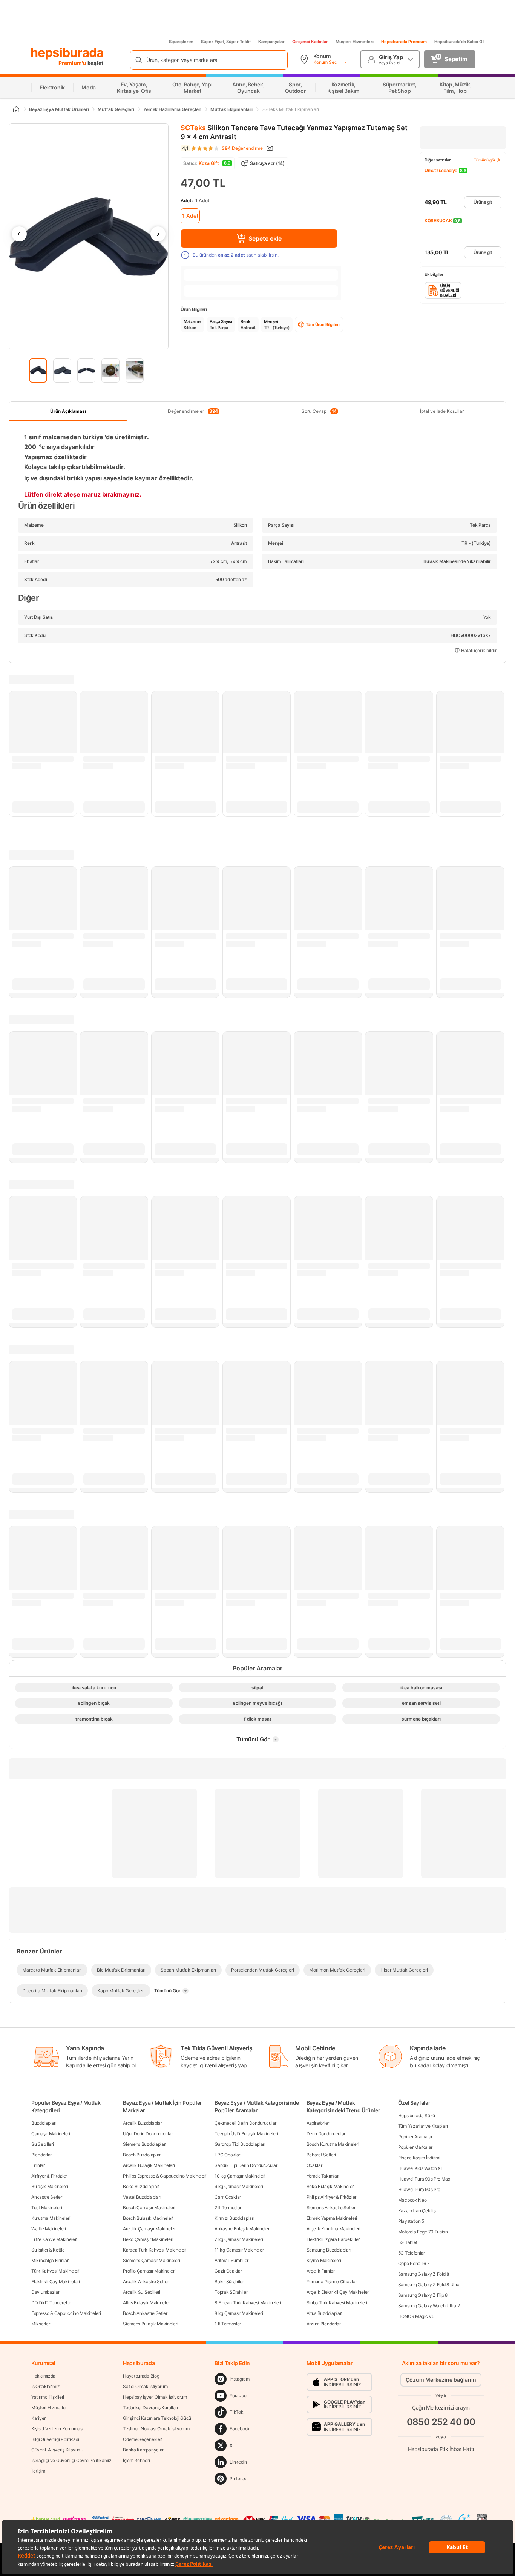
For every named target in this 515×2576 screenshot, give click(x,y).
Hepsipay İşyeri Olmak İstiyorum (155, 2397)
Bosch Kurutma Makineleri (333, 2144)
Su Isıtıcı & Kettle (48, 2250)
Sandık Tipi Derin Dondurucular (246, 2165)
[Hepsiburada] (67, 54)
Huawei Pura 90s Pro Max (424, 2179)
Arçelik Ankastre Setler (146, 2281)
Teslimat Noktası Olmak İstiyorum (156, 2429)
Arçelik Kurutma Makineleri (333, 2229)
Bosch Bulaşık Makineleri (148, 2218)
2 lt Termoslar (228, 2208)
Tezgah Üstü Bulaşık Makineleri (246, 2134)
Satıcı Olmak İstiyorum (145, 2386)
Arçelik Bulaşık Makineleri (149, 2165)
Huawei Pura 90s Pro (419, 2189)
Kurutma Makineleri (51, 2218)
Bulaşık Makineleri (50, 2186)
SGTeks (193, 128)
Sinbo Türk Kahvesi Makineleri (337, 2303)
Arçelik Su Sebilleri (142, 2292)
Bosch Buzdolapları (142, 2155)
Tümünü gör (485, 160)
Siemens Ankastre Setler (331, 2208)
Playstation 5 (411, 2221)
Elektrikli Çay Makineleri (56, 2281)
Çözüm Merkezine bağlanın (441, 2380)
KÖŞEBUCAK (438, 221)
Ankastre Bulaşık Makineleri (242, 2229)
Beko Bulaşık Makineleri (331, 2186)
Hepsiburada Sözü (417, 2115)
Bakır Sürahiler (229, 2281)
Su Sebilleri (42, 2144)
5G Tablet (408, 2242)
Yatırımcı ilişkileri (48, 2397)
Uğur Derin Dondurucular (148, 2134)
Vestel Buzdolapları (142, 2197)
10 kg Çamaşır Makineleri (240, 2176)
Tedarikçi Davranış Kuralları (150, 2408)
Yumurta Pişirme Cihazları (332, 2281)
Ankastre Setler (47, 2197)
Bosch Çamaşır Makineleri (149, 2208)
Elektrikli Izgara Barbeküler (333, 2239)
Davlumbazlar (45, 2292)
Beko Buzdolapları (141, 2186)
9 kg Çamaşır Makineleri (239, 2186)
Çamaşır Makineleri (51, 2134)
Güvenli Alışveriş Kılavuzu (57, 2450)
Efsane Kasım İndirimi (419, 2158)
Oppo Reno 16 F (414, 2263)
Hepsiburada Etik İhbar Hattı (441, 2449)
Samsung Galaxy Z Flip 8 (423, 2295)
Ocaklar (314, 2165)
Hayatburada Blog (141, 2376)
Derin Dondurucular (326, 2134)
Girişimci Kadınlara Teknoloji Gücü (157, 2418)
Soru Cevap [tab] (319, 411)
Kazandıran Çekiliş (417, 2211)
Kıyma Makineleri (324, 2260)
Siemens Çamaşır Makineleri (151, 2260)
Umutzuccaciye (441, 170)
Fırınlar (38, 2165)
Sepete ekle (265, 238)
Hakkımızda (43, 2376)
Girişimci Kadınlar (310, 42)
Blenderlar (41, 2155)
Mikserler (41, 2324)
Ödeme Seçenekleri (143, 2439)
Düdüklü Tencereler (51, 2303)
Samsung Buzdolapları (329, 2250)
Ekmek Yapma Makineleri (332, 2218)
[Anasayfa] (16, 109)
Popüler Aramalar (415, 2137)
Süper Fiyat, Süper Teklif (226, 42)
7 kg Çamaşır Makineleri (239, 2239)
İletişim (38, 2471)
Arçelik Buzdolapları (143, 2123)
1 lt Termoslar (228, 2324)
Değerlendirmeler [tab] (193, 411)
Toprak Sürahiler (231, 2292)
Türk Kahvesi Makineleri (55, 2271)
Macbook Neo (412, 2200)
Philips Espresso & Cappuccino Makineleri (165, 2176)
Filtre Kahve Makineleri (54, 2239)
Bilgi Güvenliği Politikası (55, 2439)
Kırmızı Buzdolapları (234, 2218)
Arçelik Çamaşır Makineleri (150, 2229)
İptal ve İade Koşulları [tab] (442, 411)
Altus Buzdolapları (325, 2313)
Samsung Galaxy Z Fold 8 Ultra (429, 2285)
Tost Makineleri (47, 2208)
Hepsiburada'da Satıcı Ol (459, 42)
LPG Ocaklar (227, 2155)
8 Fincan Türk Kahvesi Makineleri (248, 2303)
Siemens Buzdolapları (145, 2144)
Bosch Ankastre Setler (145, 2313)
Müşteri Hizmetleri (355, 42)
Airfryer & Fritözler (49, 2176)
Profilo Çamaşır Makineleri (149, 2271)
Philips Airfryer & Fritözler (332, 2197)
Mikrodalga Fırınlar (50, 2260)
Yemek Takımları (323, 2176)
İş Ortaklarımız (46, 2386)
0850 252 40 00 (441, 2422)
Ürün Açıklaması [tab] (68, 411)
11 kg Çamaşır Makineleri (240, 2250)
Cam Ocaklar (228, 2197)
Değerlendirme (242, 148)
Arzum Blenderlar (324, 2324)
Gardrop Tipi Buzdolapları (240, 2144)
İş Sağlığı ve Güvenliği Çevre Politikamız (71, 2460)
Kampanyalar (271, 42)
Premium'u (73, 63)
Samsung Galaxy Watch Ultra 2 (429, 2306)
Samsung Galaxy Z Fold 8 (424, 2274)
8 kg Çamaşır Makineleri (239, 2313)
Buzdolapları (44, 2123)
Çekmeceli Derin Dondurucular (245, 2123)
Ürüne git (483, 202)
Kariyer (38, 2418)
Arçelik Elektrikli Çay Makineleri (338, 2292)
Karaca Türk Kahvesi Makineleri (155, 2250)
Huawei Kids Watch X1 (421, 2168)
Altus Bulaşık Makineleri (147, 2303)
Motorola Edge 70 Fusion (423, 2232)
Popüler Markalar (415, 2147)
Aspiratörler (318, 2123)
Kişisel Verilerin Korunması (57, 2429)
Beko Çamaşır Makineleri (148, 2239)
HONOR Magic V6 (416, 2316)
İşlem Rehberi (136, 2460)
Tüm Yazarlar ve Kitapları (423, 2126)
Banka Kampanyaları (144, 2450)
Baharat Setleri (321, 2155)
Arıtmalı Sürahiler (231, 2260)
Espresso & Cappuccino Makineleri (66, 2313)
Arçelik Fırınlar (321, 2271)
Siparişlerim (181, 42)
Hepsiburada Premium (404, 42)
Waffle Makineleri (49, 2229)
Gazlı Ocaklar (228, 2271)
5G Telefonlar (412, 2253)
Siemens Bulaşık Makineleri (150, 2324)
